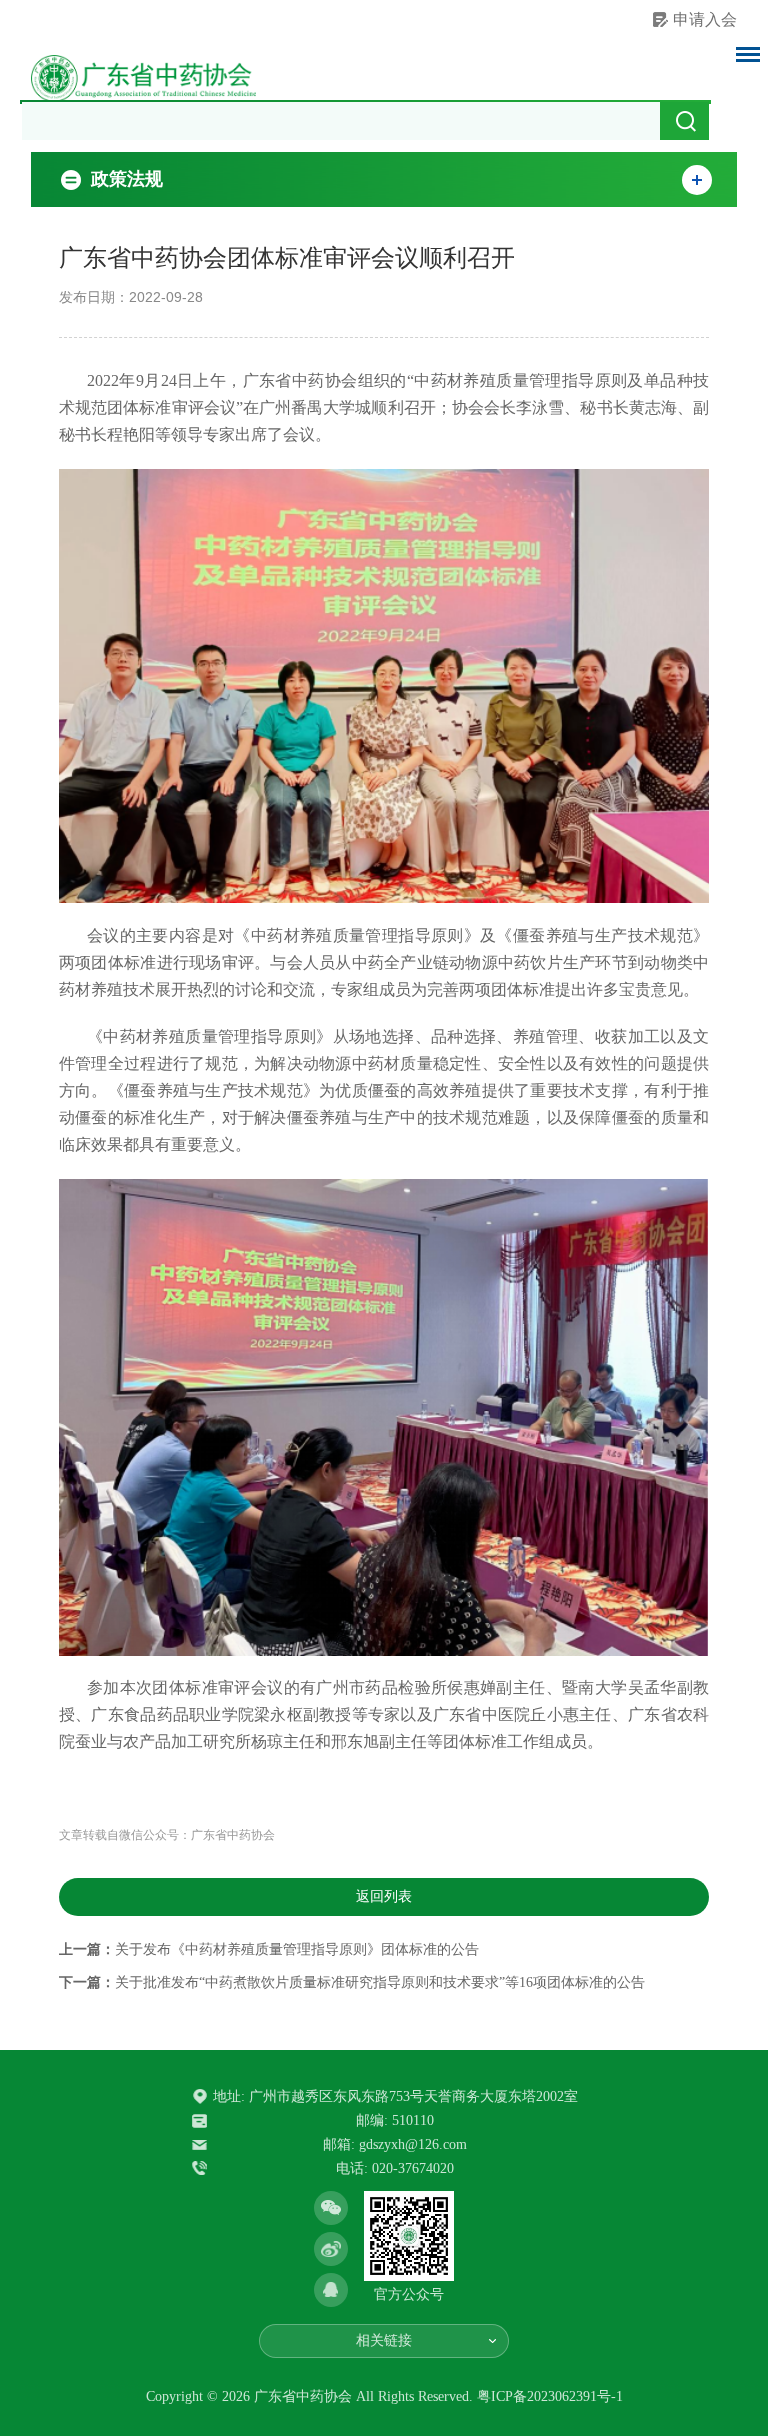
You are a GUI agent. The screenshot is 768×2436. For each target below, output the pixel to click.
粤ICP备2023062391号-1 (550, 2396)
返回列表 (384, 1896)
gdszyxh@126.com (413, 2144)
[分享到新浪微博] (331, 2249)
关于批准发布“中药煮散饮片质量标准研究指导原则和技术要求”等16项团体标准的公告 (380, 1982)
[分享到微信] (331, 2208)
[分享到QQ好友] (331, 2290)
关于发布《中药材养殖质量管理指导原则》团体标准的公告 (297, 1949)
